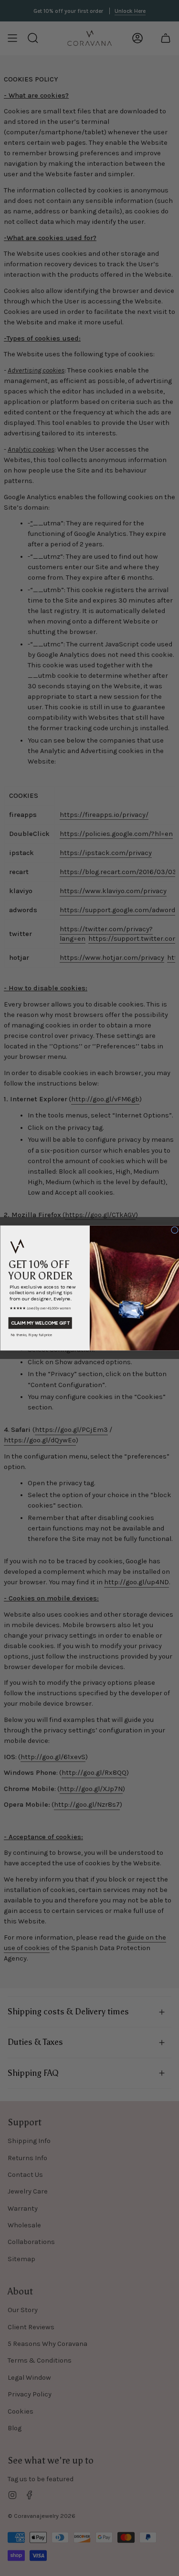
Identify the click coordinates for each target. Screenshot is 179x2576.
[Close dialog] (174, 1230)
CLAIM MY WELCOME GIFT (40, 1323)
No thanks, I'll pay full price (31, 1334)
